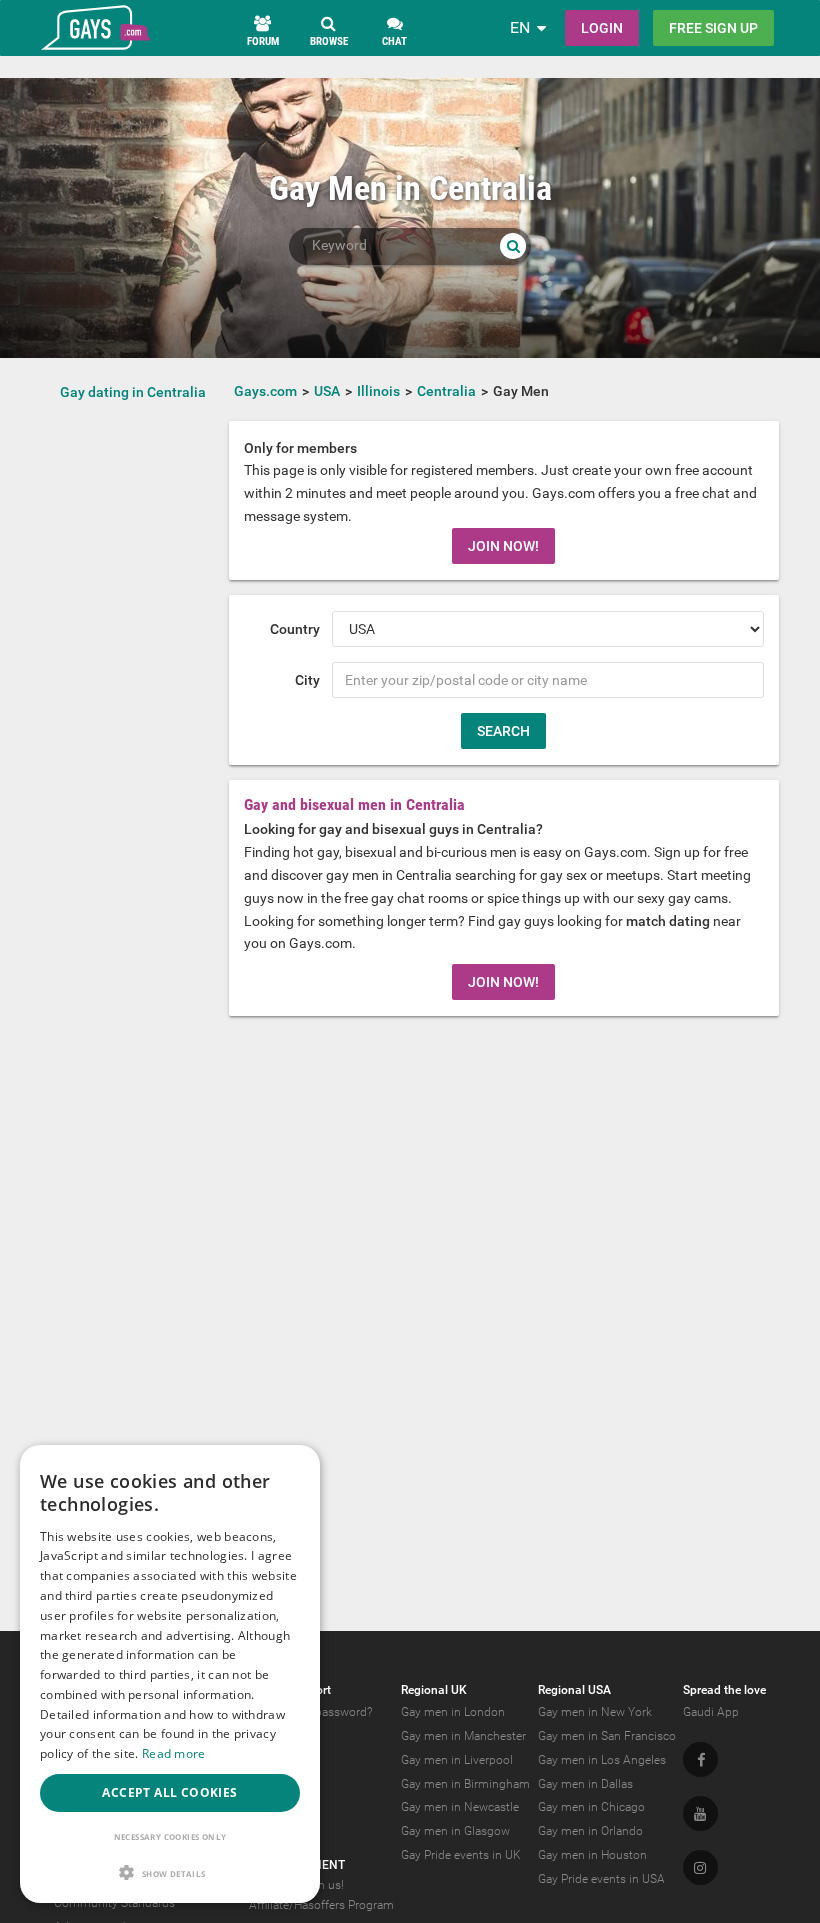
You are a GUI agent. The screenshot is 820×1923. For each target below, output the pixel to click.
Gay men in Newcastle (460, 1807)
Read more (174, 1753)
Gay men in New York (595, 1712)
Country (295, 629)
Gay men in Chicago (591, 1807)
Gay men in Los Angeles (602, 1760)
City (307, 680)
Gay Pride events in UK (461, 1855)
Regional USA (574, 1690)
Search (503, 731)
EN (520, 27)
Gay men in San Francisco (607, 1736)
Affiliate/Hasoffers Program (321, 1905)
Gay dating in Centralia (133, 392)
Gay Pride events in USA (601, 1879)
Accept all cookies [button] (169, 1792)
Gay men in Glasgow (455, 1831)
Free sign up (713, 28)
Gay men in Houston (592, 1855)
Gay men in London (453, 1712)
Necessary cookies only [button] (170, 1836)
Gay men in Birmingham (465, 1784)
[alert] (170, 1674)
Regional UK (434, 1690)
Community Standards (114, 1903)
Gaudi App (711, 1712)
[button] (170, 1872)
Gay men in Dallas (585, 1784)
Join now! (503, 546)
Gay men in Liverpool (457, 1760)
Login (602, 28)
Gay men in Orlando (590, 1831)
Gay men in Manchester (463, 1736)
